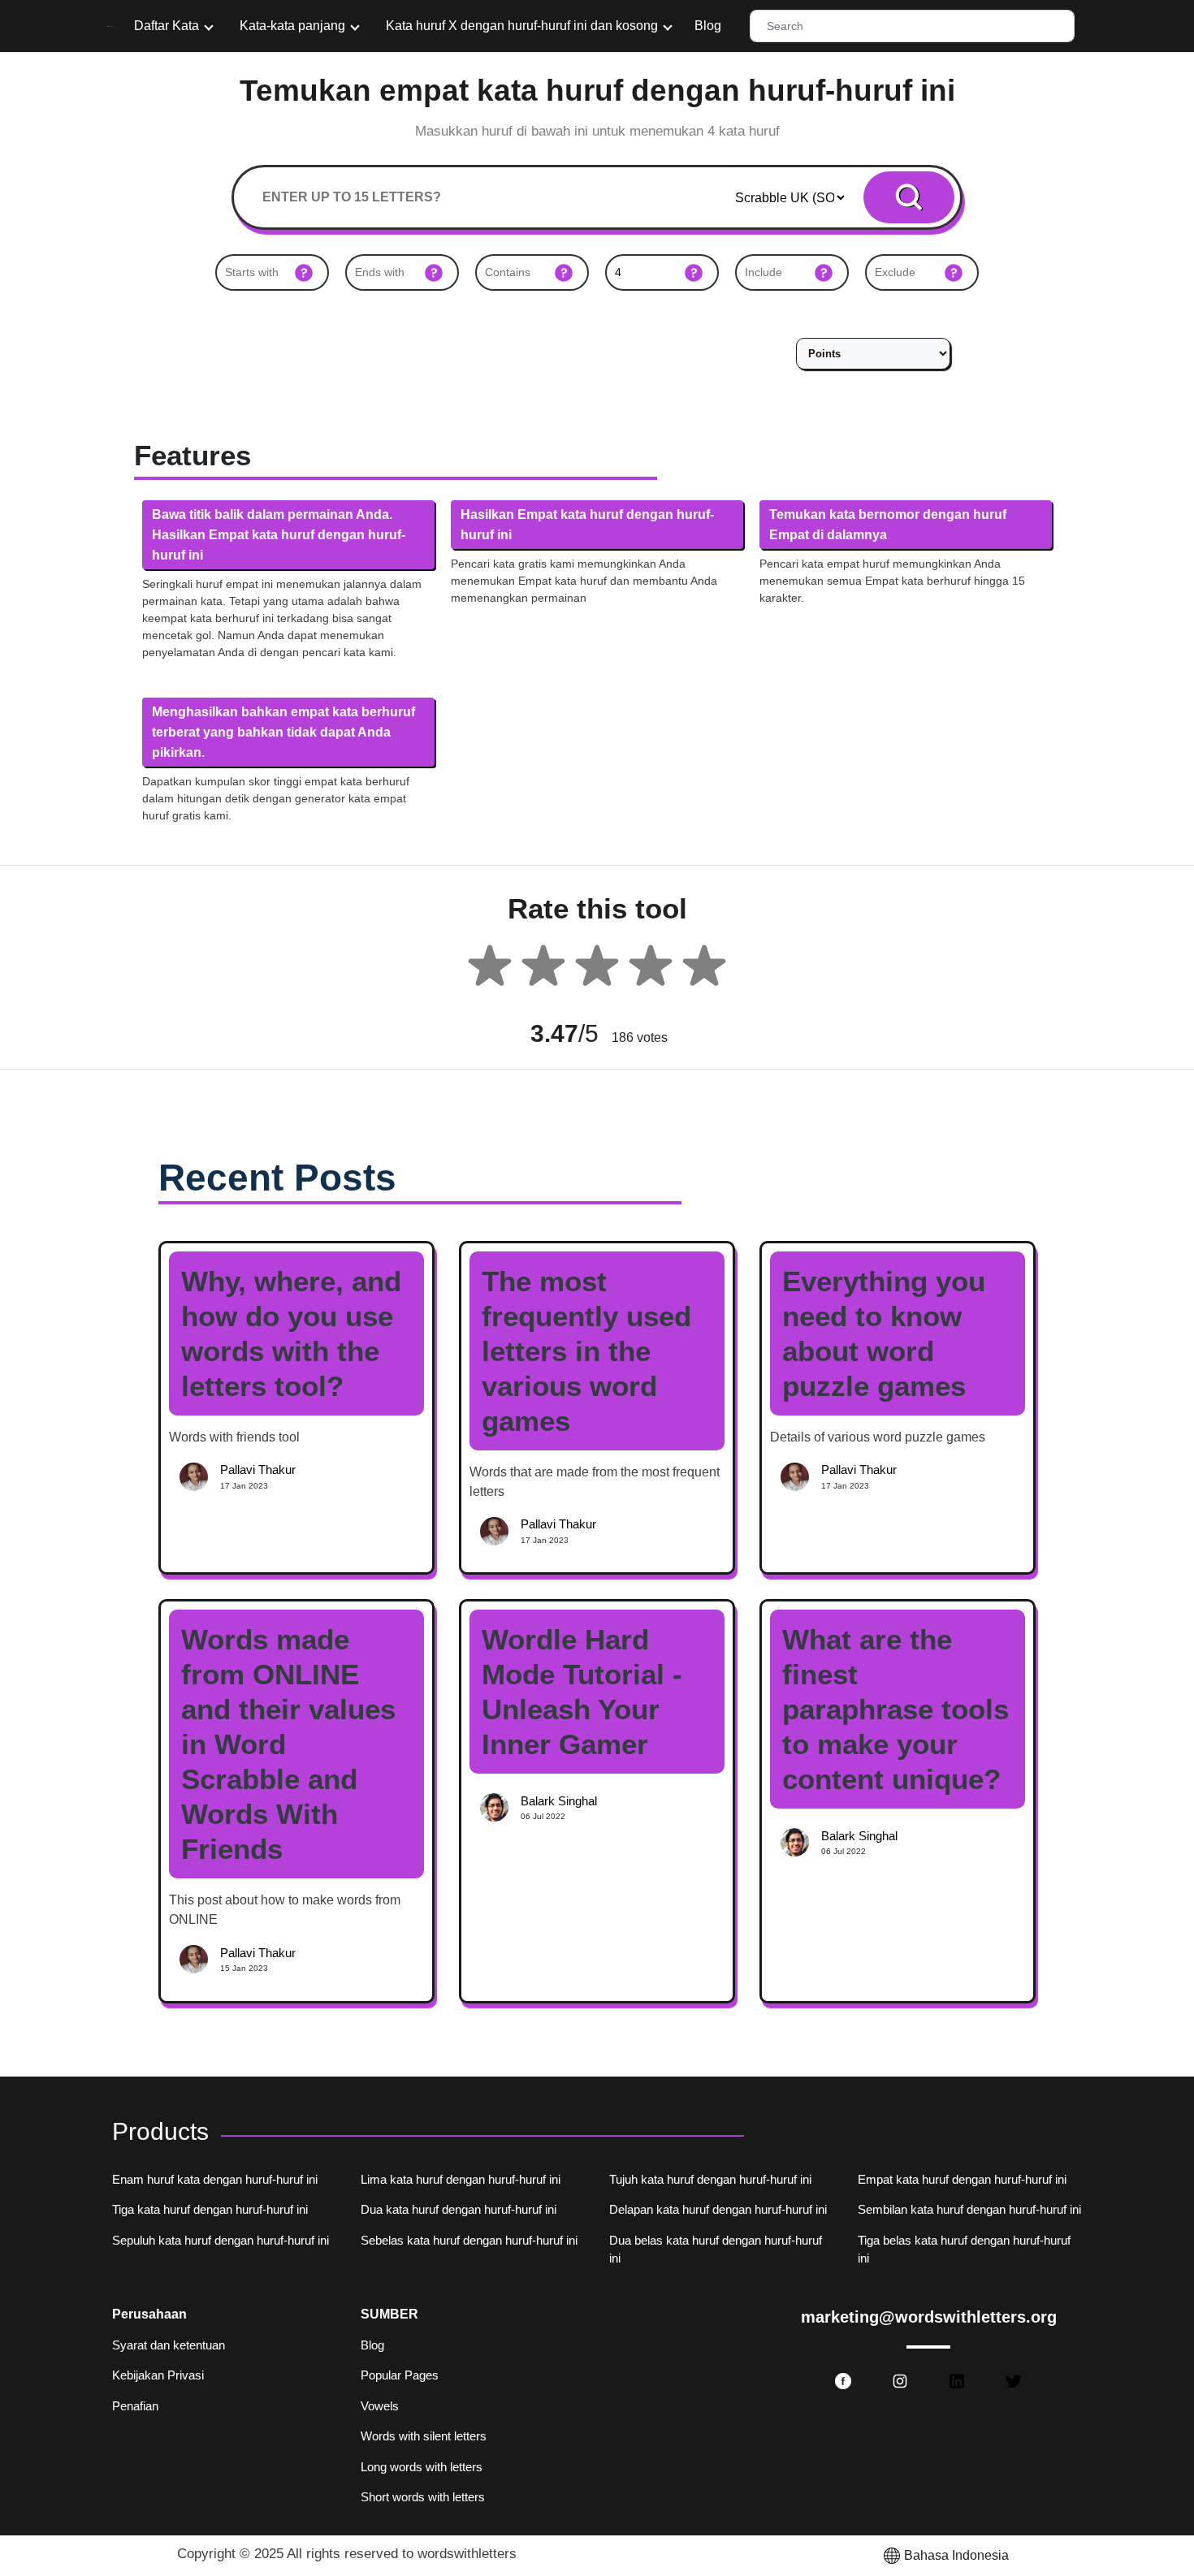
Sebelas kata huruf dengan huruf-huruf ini (469, 2240)
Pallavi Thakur (258, 1470)
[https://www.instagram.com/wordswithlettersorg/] (900, 2381)
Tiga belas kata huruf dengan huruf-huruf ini (964, 2250)
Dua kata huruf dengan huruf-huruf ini (459, 2209)
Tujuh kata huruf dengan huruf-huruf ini (710, 2179)
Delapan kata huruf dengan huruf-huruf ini (718, 2209)
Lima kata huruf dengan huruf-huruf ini (461, 2179)
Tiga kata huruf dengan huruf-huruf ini (210, 2209)
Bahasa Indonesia (956, 2555)
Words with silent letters (424, 2436)
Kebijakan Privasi (158, 2375)
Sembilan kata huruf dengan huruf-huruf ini (969, 2209)
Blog (708, 26)
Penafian (135, 2406)
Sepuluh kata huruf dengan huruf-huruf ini (221, 2240)
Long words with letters (422, 2467)
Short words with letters (423, 2497)
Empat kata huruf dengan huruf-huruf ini (962, 2179)
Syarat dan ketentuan (169, 2345)
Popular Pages (400, 2375)
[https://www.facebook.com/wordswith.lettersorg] (843, 2381)
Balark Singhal (559, 1801)
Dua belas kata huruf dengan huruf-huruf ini (716, 2250)
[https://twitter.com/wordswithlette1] (1014, 2381)
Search (909, 197)
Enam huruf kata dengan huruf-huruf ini (215, 2179)
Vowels (380, 2406)
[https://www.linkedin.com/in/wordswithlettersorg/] (957, 2381)
